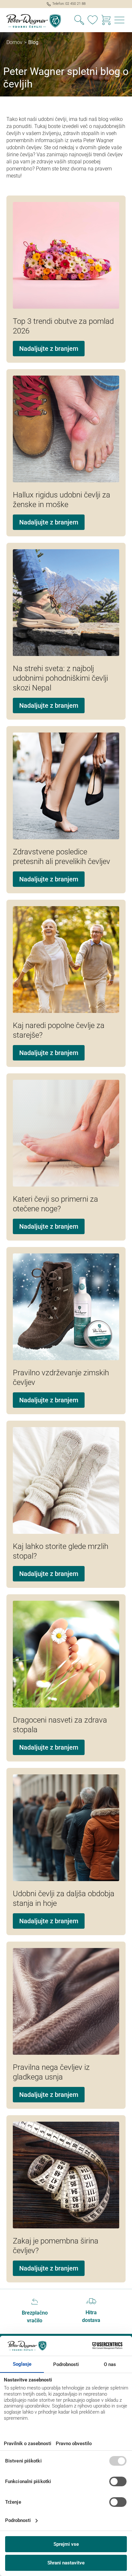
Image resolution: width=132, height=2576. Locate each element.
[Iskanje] (79, 21)
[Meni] (120, 21)
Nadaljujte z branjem (49, 349)
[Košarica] (106, 21)
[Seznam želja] (93, 21)
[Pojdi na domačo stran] (33, 21)
